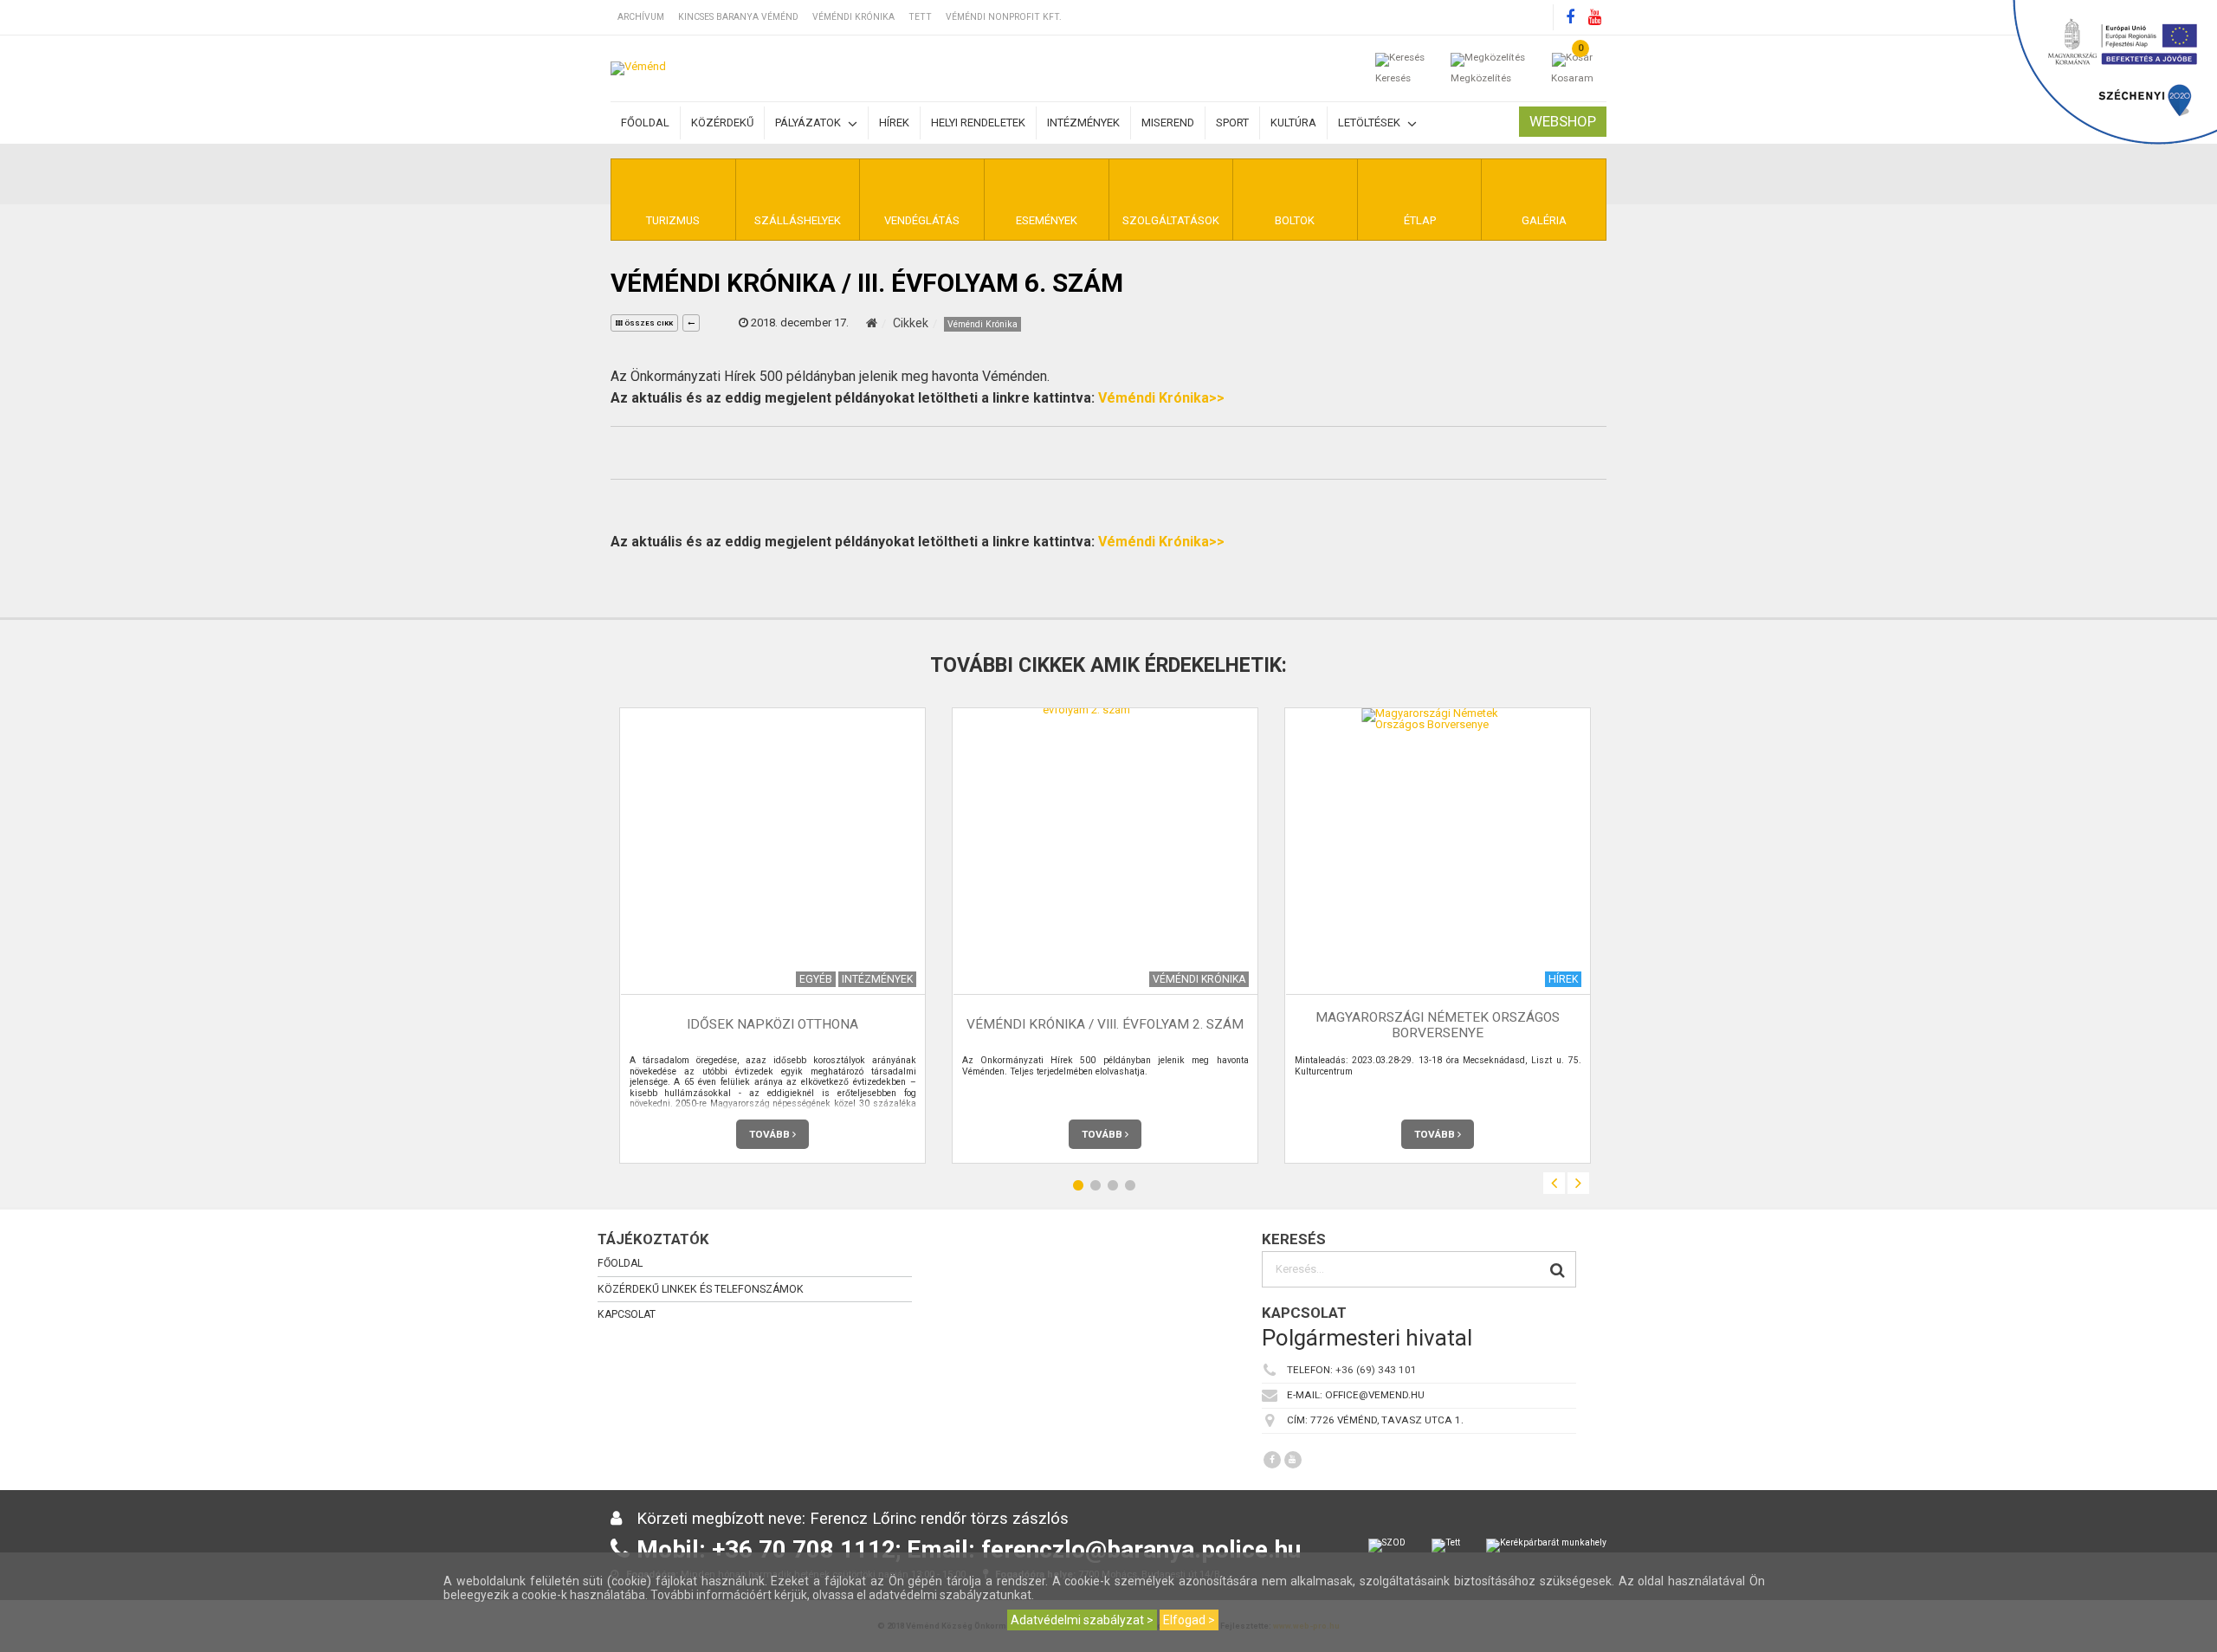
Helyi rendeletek (978, 123)
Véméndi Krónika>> (1161, 398)
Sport (1232, 123)
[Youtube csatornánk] (1594, 17)
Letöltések (1370, 123)
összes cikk (648, 323)
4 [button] (1130, 1186)
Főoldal (645, 123)
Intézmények (1083, 123)
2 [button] (1096, 1186)
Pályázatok (809, 123)
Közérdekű (722, 123)
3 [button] (1113, 1186)
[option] (772, 936)
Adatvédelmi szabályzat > (1082, 1620)
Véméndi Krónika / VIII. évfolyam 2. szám (1105, 1025)
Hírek (894, 123)
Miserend (1168, 123)
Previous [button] (1554, 1183)
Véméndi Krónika (853, 17)
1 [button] (1078, 1186)
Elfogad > (1189, 1620)
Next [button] (1578, 1183)
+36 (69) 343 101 (1376, 1371)
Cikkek (911, 323)
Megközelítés (1481, 78)
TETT (920, 17)
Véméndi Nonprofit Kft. (1004, 17)
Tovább (771, 1134)
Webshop (1563, 121)
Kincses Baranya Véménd (738, 17)
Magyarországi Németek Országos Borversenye (1438, 1025)
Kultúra (1293, 123)
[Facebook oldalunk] (1570, 17)
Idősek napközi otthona (772, 1025)
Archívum (641, 17)
